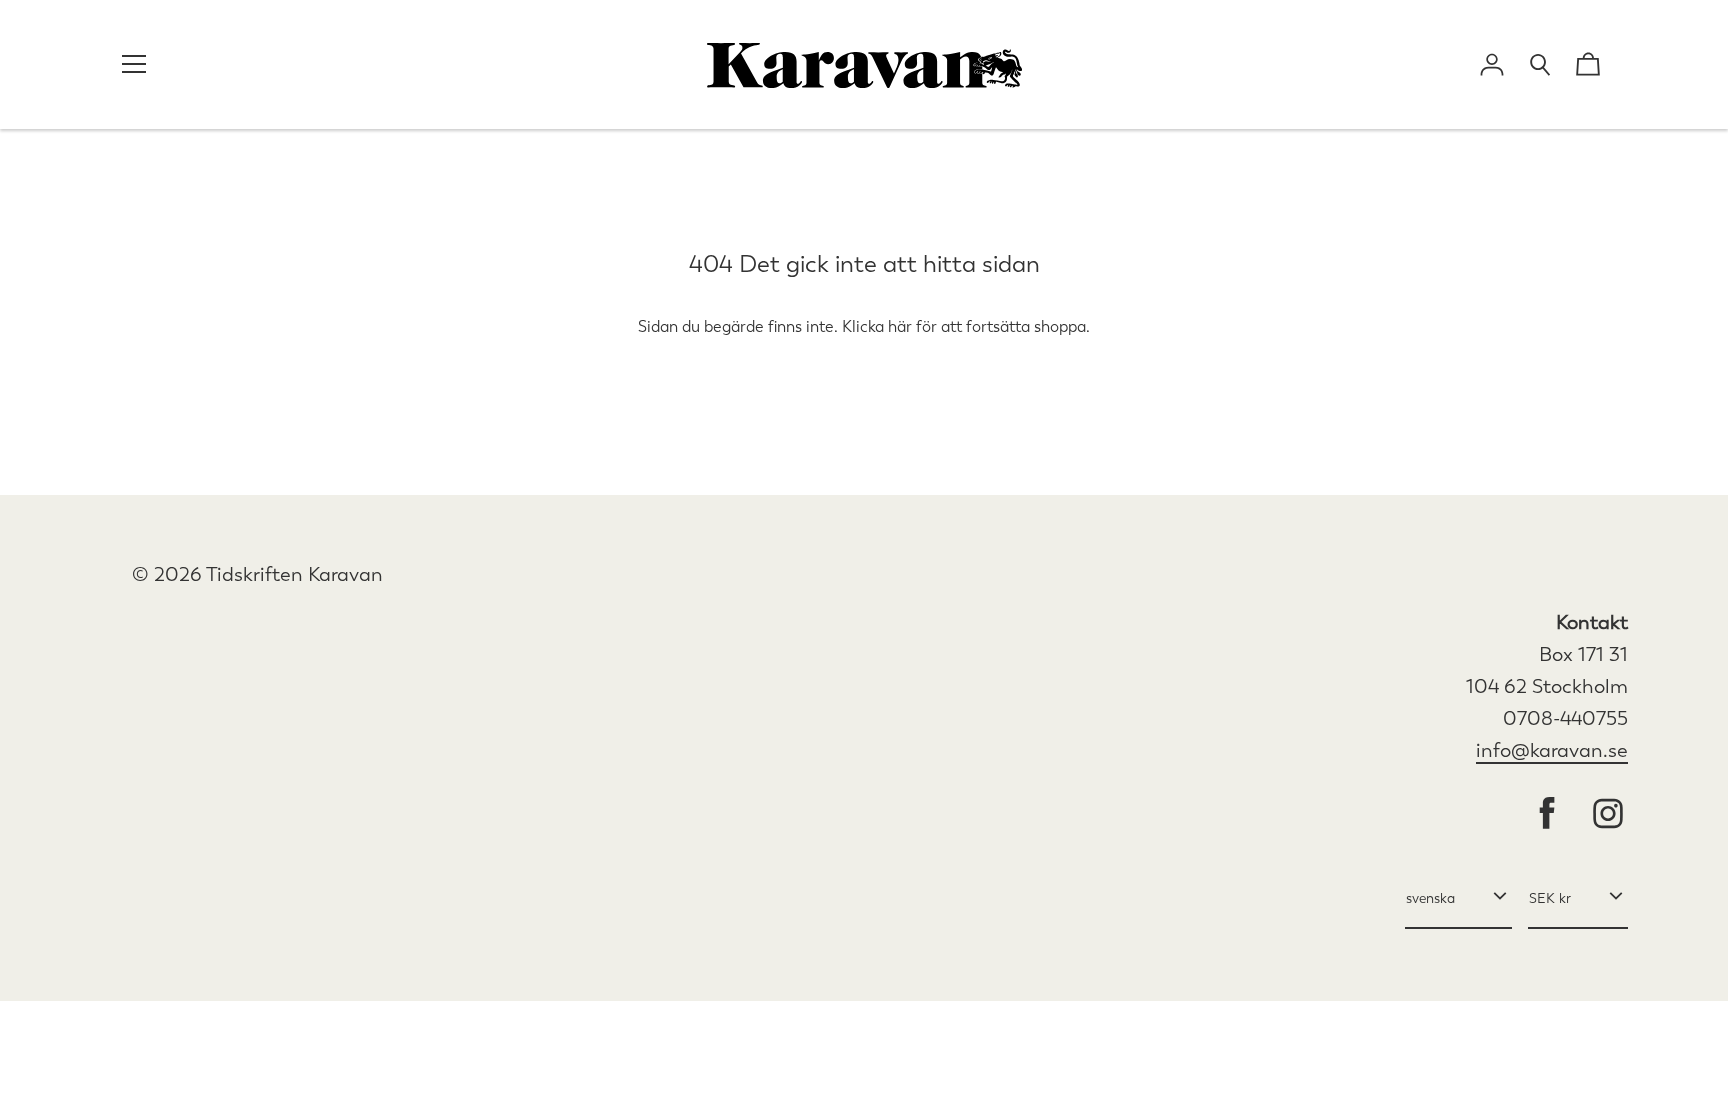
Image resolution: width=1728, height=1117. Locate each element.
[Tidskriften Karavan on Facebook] (1547, 815)
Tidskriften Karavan (294, 574)
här (900, 326)
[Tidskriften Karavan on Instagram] (1608, 815)
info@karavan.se (1552, 750)
